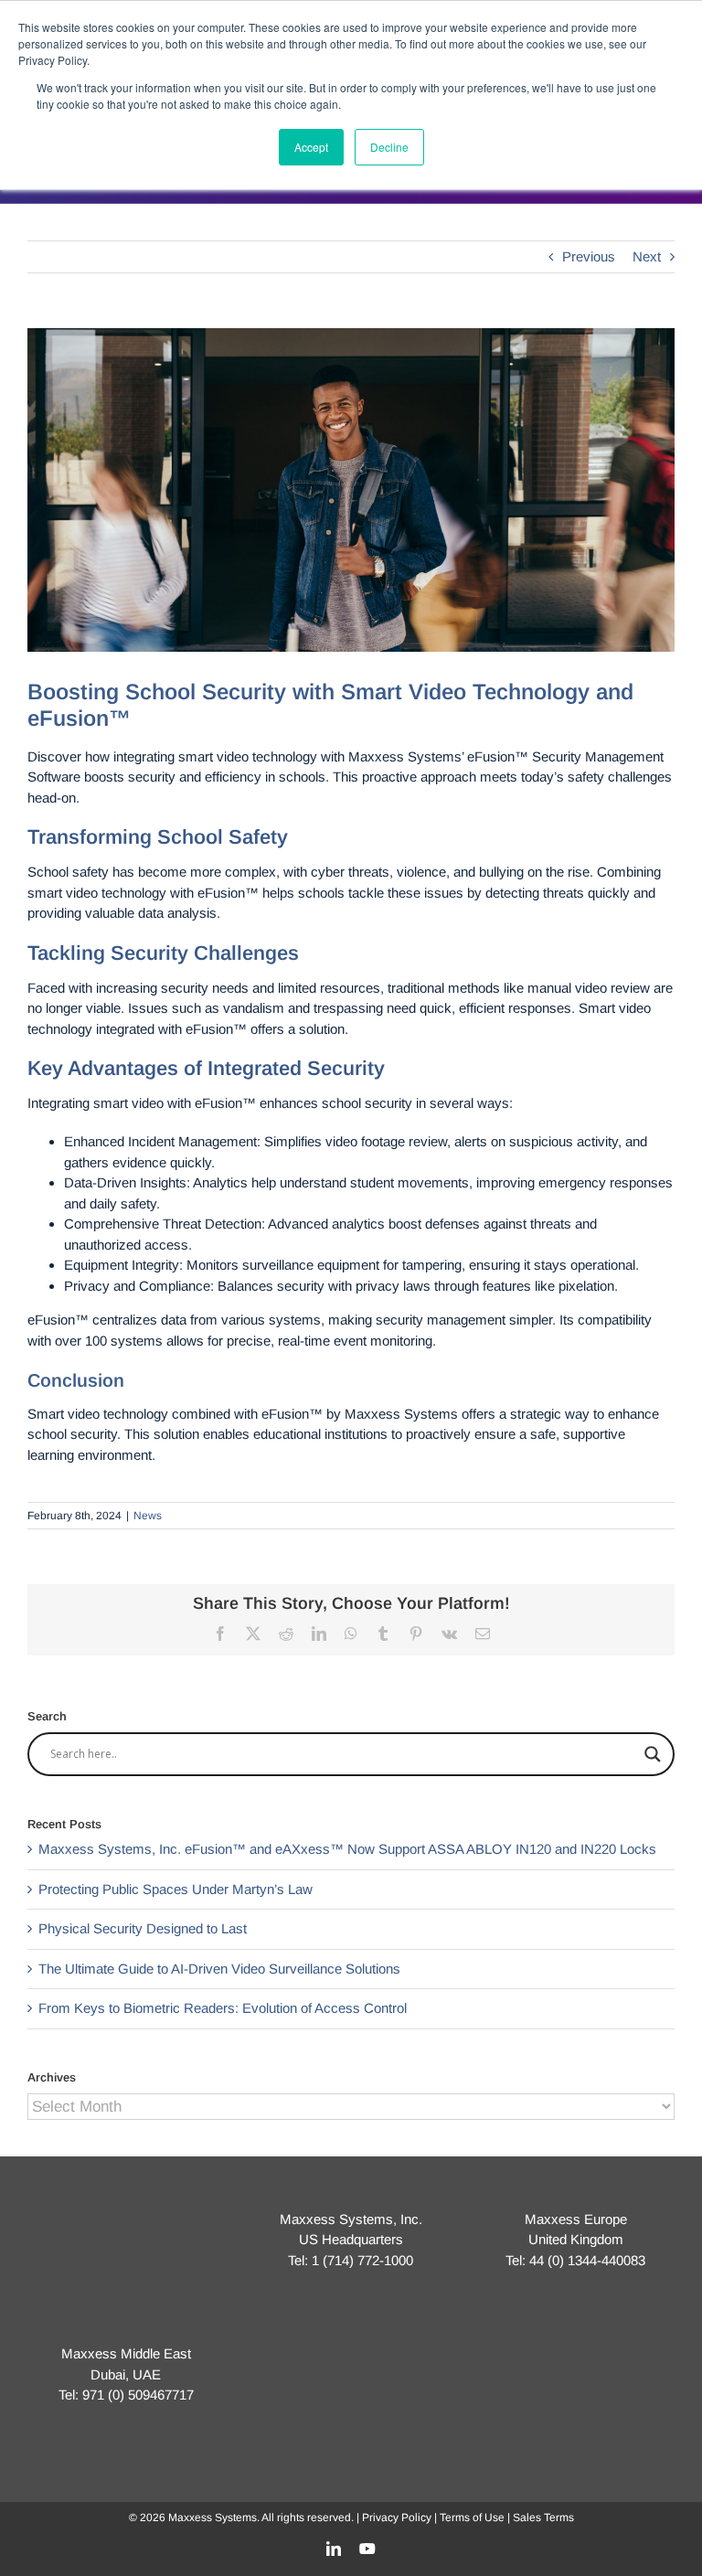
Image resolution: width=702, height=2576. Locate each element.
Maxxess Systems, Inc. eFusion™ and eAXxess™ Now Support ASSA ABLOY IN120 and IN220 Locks (347, 1849)
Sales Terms (543, 2517)
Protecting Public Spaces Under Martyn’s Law (175, 1889)
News (148, 1516)
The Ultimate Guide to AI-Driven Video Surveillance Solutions (219, 1969)
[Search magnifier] (653, 1754)
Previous (589, 256)
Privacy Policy (397, 2517)
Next (647, 256)
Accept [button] (311, 147)
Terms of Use (472, 2517)
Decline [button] (389, 147)
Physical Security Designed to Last (143, 1928)
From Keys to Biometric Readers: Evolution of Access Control (223, 2008)
